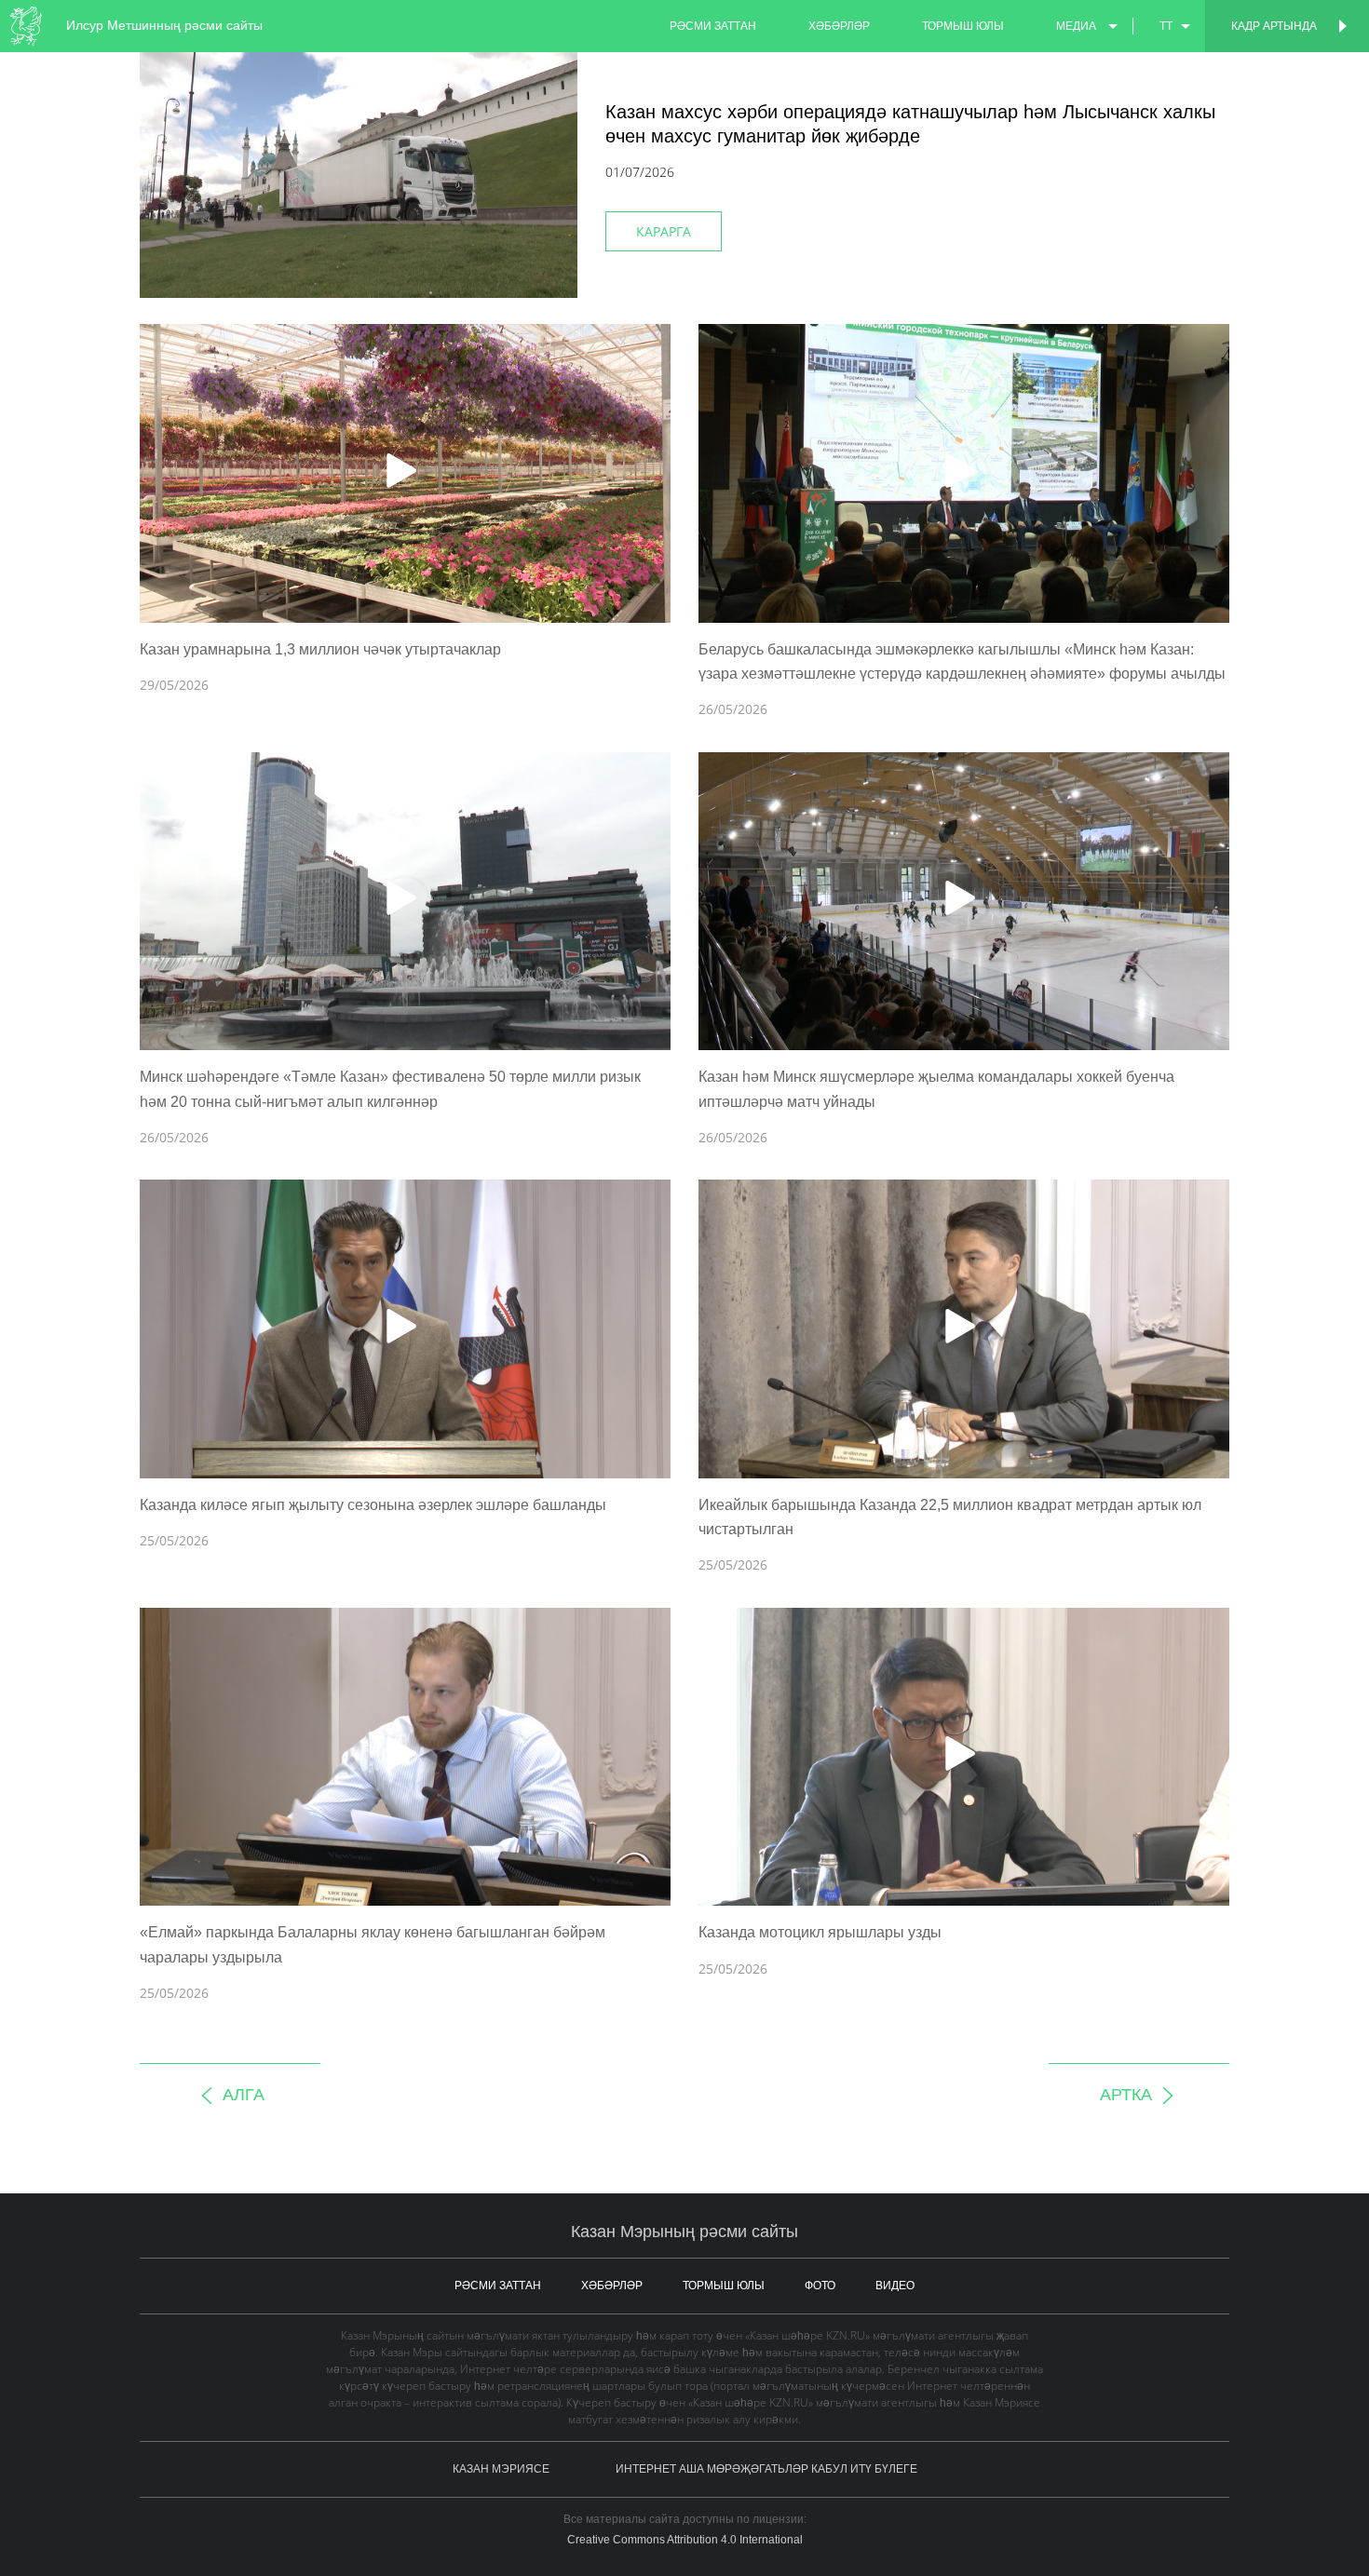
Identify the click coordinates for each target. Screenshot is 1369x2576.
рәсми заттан (713, 26)
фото (820, 2286)
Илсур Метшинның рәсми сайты (164, 25)
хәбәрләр (839, 26)
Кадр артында (1274, 26)
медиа (1076, 26)
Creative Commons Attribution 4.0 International (685, 2540)
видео (895, 2286)
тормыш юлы (963, 26)
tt (1166, 26)
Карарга (664, 231)
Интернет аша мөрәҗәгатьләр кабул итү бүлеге (766, 2469)
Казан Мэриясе (501, 2469)
